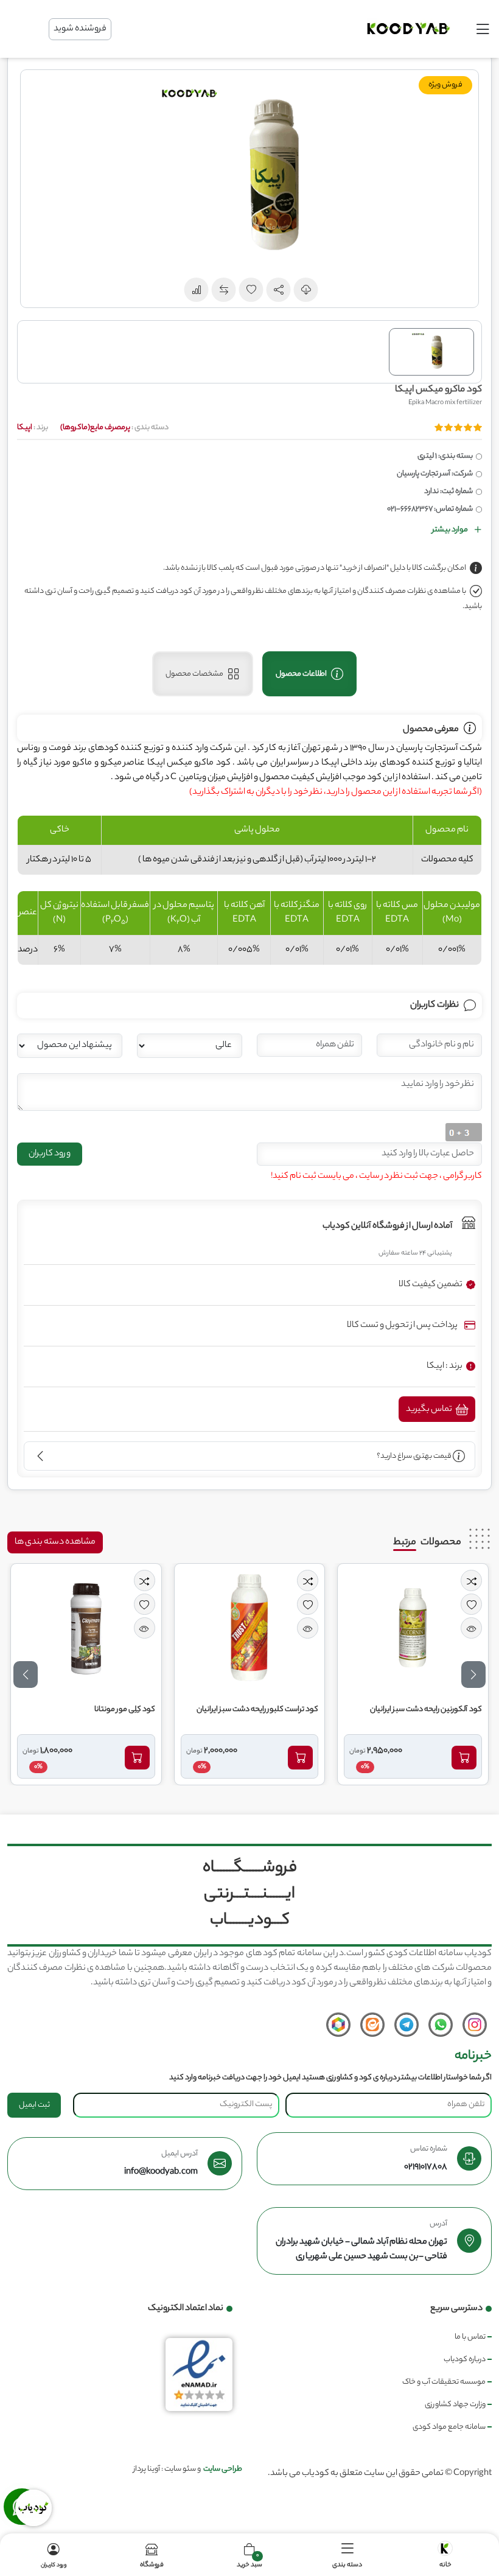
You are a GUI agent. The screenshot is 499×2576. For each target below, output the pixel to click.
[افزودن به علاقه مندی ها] (471, 1604)
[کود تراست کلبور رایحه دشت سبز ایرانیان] (249, 1628)
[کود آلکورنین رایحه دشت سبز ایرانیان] (413, 1628)
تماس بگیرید (430, 1410)
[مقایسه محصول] (471, 1580)
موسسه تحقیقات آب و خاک (444, 2382)
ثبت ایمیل (34, 2105)
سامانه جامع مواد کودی (449, 2427)
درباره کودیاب (465, 2360)
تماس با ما (470, 2337)
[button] (279, 290)
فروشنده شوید (80, 29)
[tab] (309, 674)
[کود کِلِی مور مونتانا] (86, 1628)
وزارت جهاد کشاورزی (455, 2405)
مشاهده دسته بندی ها (55, 1542)
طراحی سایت (223, 2469)
